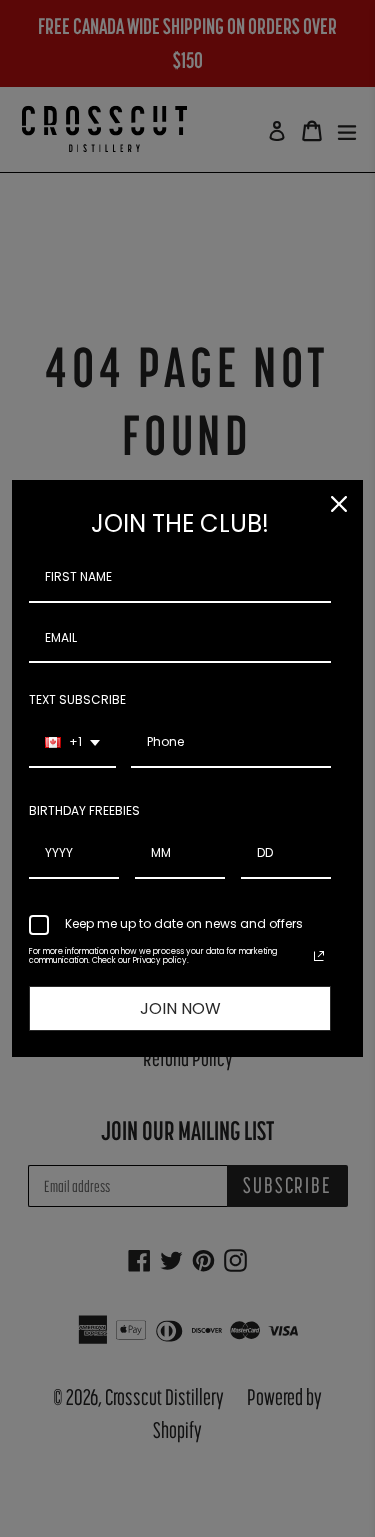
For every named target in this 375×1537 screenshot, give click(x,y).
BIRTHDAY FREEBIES (84, 810)
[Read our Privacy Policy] (319, 956)
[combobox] (72, 743)
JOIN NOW (180, 1008)
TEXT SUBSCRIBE (77, 699)
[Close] (339, 504)
